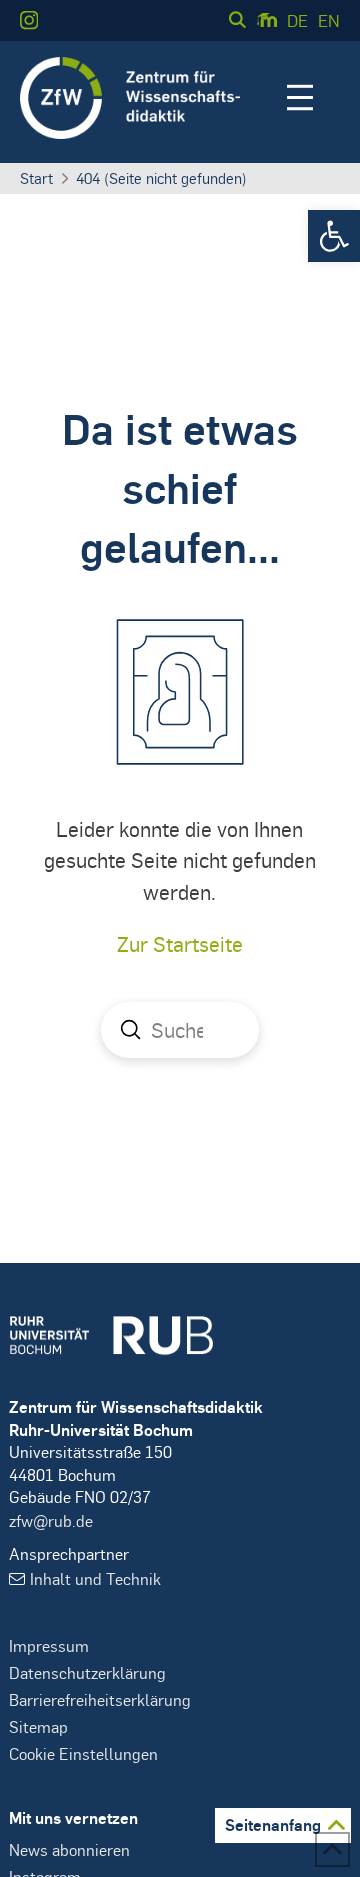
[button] (334, 236)
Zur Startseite (180, 943)
